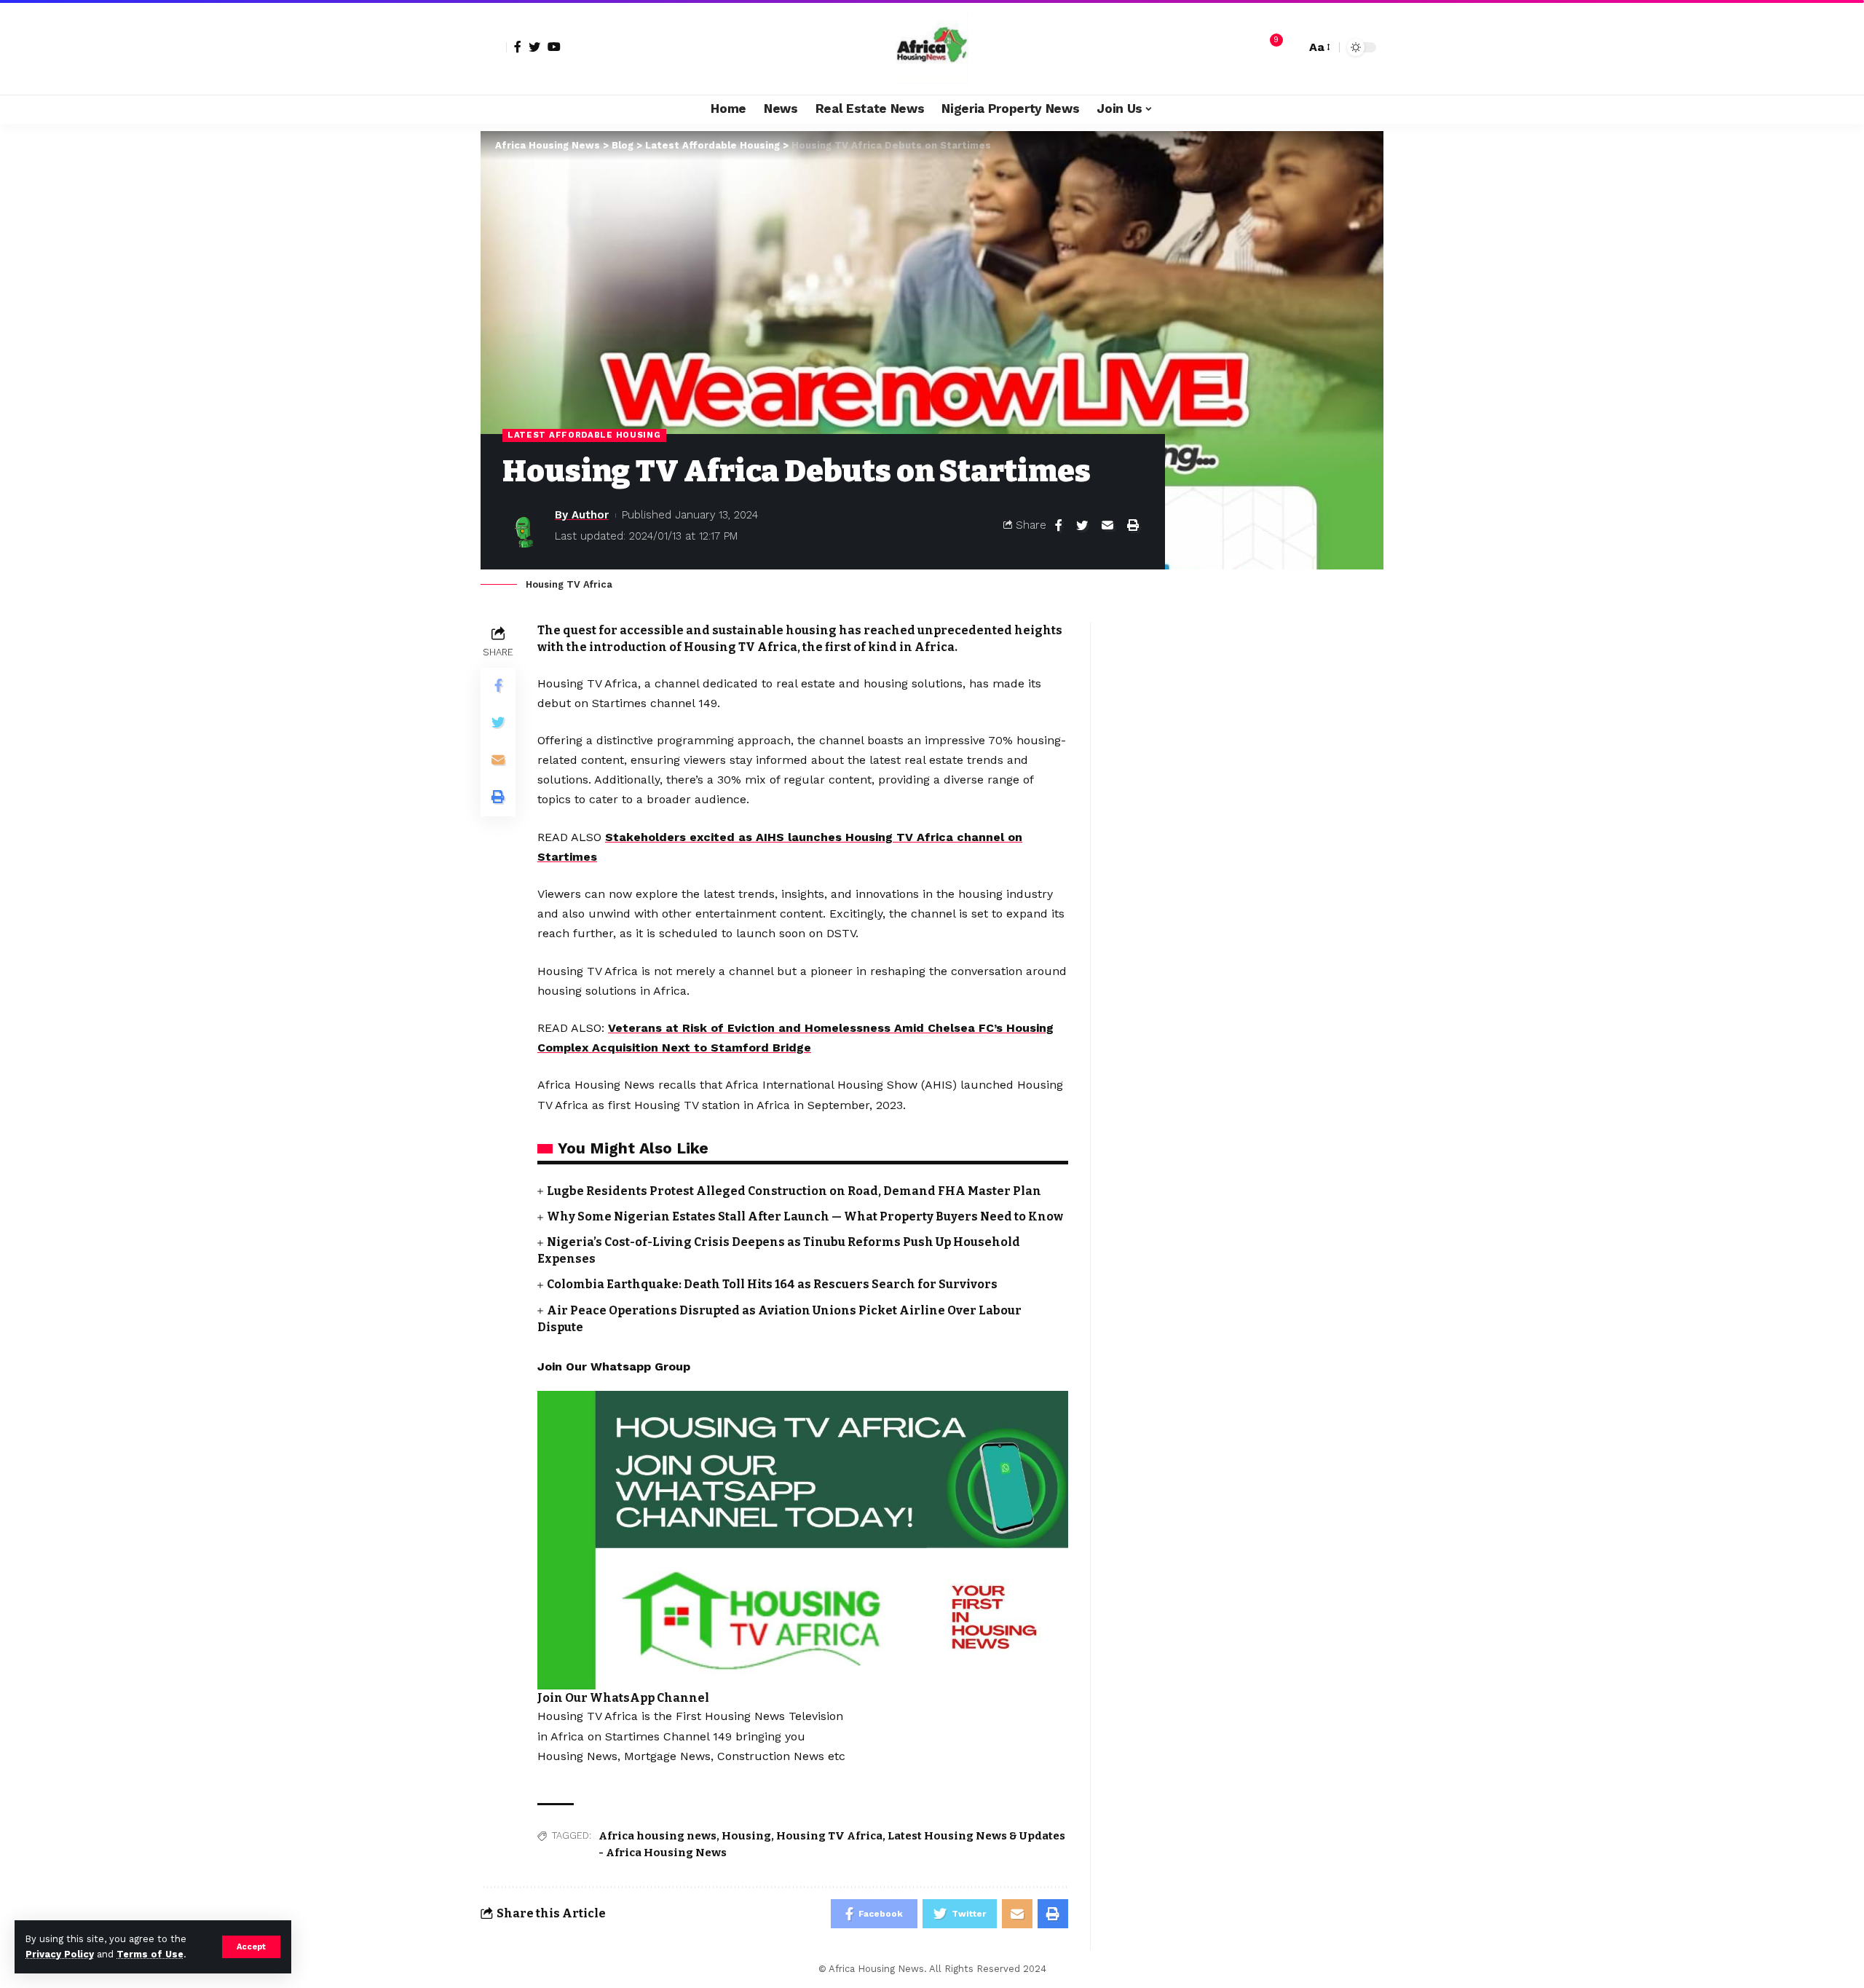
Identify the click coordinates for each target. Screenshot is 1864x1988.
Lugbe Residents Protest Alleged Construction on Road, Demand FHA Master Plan (794, 1191)
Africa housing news (657, 1836)
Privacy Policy (60, 1954)
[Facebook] (518, 47)
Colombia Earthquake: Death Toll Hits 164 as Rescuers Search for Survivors (772, 1284)
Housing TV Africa (829, 1836)
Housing (746, 1836)
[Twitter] (534, 47)
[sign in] (494, 47)
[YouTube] (554, 47)
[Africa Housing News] (932, 47)
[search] (1291, 47)
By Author (582, 515)
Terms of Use (150, 1954)
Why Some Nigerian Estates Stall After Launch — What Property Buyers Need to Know (805, 1216)
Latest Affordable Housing (584, 435)
